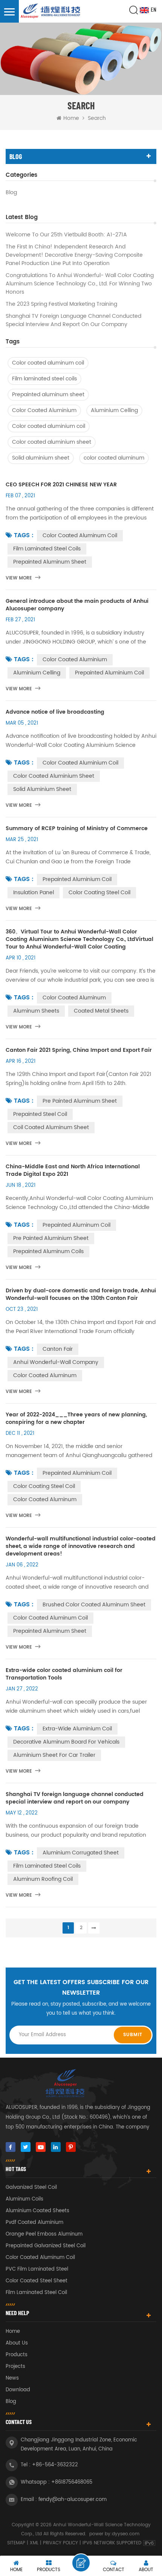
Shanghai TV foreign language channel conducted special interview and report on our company (73, 320)
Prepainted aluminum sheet (48, 395)
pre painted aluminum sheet (80, 1101)
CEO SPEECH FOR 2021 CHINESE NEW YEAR (61, 485)
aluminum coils (24, 2199)
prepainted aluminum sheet (50, 1631)
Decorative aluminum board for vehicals (66, 1742)
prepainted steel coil (40, 1114)
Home (71, 118)
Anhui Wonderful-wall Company (56, 1362)
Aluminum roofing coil (43, 1879)
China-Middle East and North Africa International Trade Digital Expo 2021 (73, 1171)
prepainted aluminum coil (76, 1225)
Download (18, 2390)
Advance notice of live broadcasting (55, 712)
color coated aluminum (114, 458)
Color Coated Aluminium (44, 410)
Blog (11, 193)
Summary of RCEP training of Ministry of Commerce (77, 829)
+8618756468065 (72, 2482)
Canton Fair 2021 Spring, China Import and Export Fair (79, 1050)
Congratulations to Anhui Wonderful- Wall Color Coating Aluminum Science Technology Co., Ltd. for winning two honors (80, 284)
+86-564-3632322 (55, 2465)
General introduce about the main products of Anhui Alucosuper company (77, 605)
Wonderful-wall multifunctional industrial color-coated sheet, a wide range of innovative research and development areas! (81, 1546)
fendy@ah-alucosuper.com (73, 2500)
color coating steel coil (99, 893)
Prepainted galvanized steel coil (46, 2246)
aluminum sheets (36, 1011)
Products (17, 2355)
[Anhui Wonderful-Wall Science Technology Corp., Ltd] (51, 11)
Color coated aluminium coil (49, 426)
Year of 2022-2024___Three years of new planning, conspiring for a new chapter (76, 1419)
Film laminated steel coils (44, 379)
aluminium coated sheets (37, 2211)
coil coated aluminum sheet (51, 1127)
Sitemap (16, 2543)
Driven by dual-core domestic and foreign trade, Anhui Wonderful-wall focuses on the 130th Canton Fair (81, 1295)
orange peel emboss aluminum (44, 2234)
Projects (15, 2367)
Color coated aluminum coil (48, 363)
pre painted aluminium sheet (51, 1238)
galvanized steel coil (31, 2188)
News (12, 2378)
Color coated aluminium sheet (52, 442)
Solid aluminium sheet (41, 458)
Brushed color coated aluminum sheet (94, 1605)
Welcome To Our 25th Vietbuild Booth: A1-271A (66, 235)
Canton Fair (58, 1349)
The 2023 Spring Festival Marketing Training (61, 304)
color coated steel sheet (37, 2281)
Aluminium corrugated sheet (81, 1853)
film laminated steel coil (36, 2293)
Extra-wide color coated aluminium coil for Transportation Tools (64, 1674)
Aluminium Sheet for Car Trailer (54, 1755)
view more (19, 578)
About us (17, 2343)
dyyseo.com (126, 2534)
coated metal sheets (101, 1011)
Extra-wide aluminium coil (77, 1729)
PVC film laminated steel (37, 2269)
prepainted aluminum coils (48, 1251)
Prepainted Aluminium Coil (109, 673)
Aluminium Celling (114, 410)
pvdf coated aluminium (34, 2223)
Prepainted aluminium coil (77, 879)
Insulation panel (34, 893)
